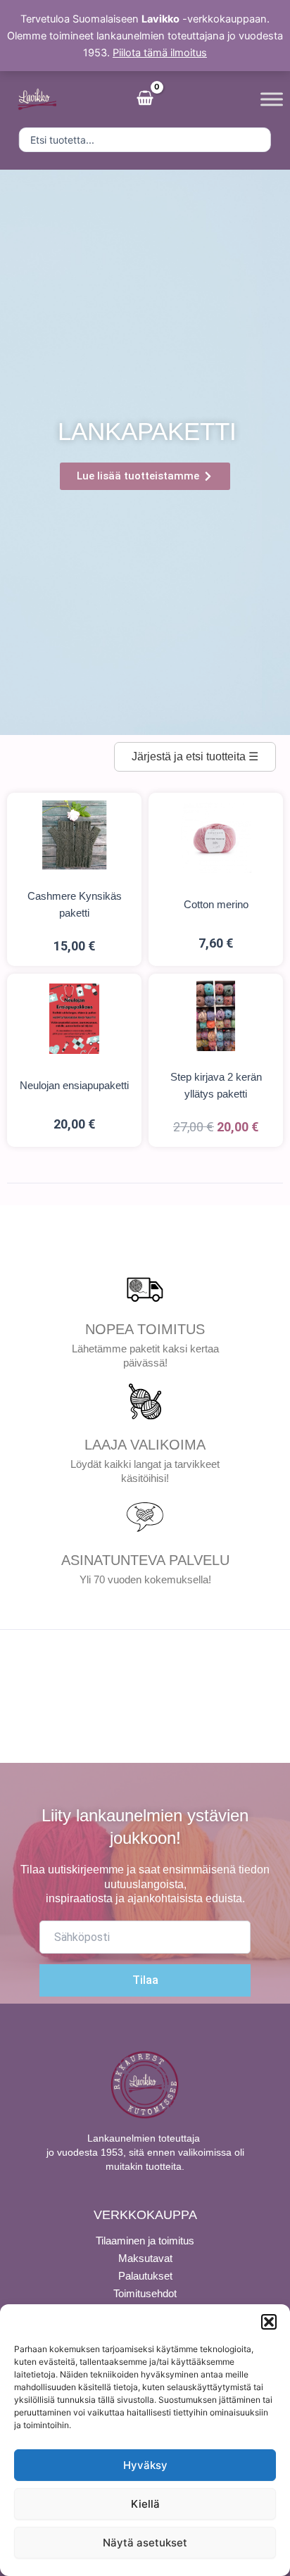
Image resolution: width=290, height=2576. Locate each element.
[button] (269, 2322)
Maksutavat (145, 2258)
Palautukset (145, 2276)
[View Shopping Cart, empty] (145, 99)
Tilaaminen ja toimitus (145, 2241)
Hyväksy (145, 2465)
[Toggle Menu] (272, 99)
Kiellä (145, 2504)
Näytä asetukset (145, 2543)
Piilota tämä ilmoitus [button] (160, 53)
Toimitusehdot (145, 2293)
